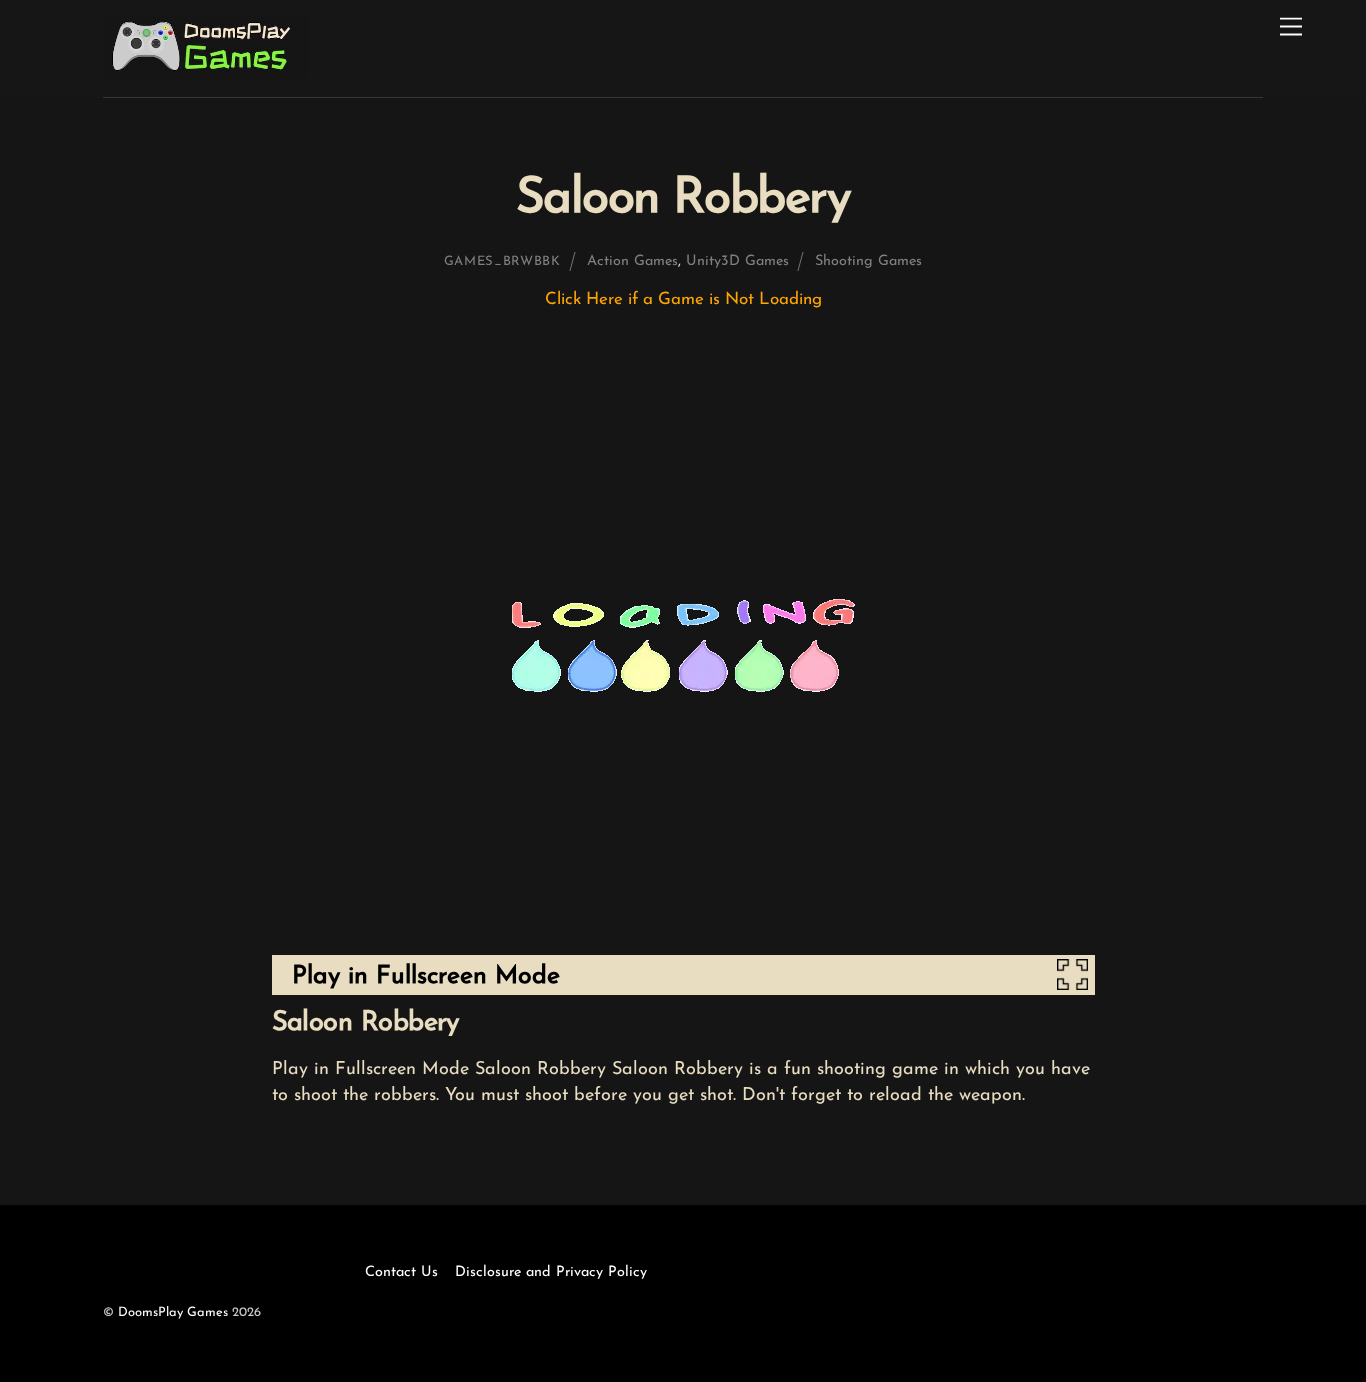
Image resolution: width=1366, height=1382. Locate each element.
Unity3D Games (737, 261)
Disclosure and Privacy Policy (551, 1272)
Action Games (632, 261)
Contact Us (401, 1272)
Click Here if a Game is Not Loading (683, 299)
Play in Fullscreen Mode (426, 976)
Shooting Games (868, 261)
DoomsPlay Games (173, 1312)
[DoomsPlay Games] (205, 73)
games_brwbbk (502, 261)
